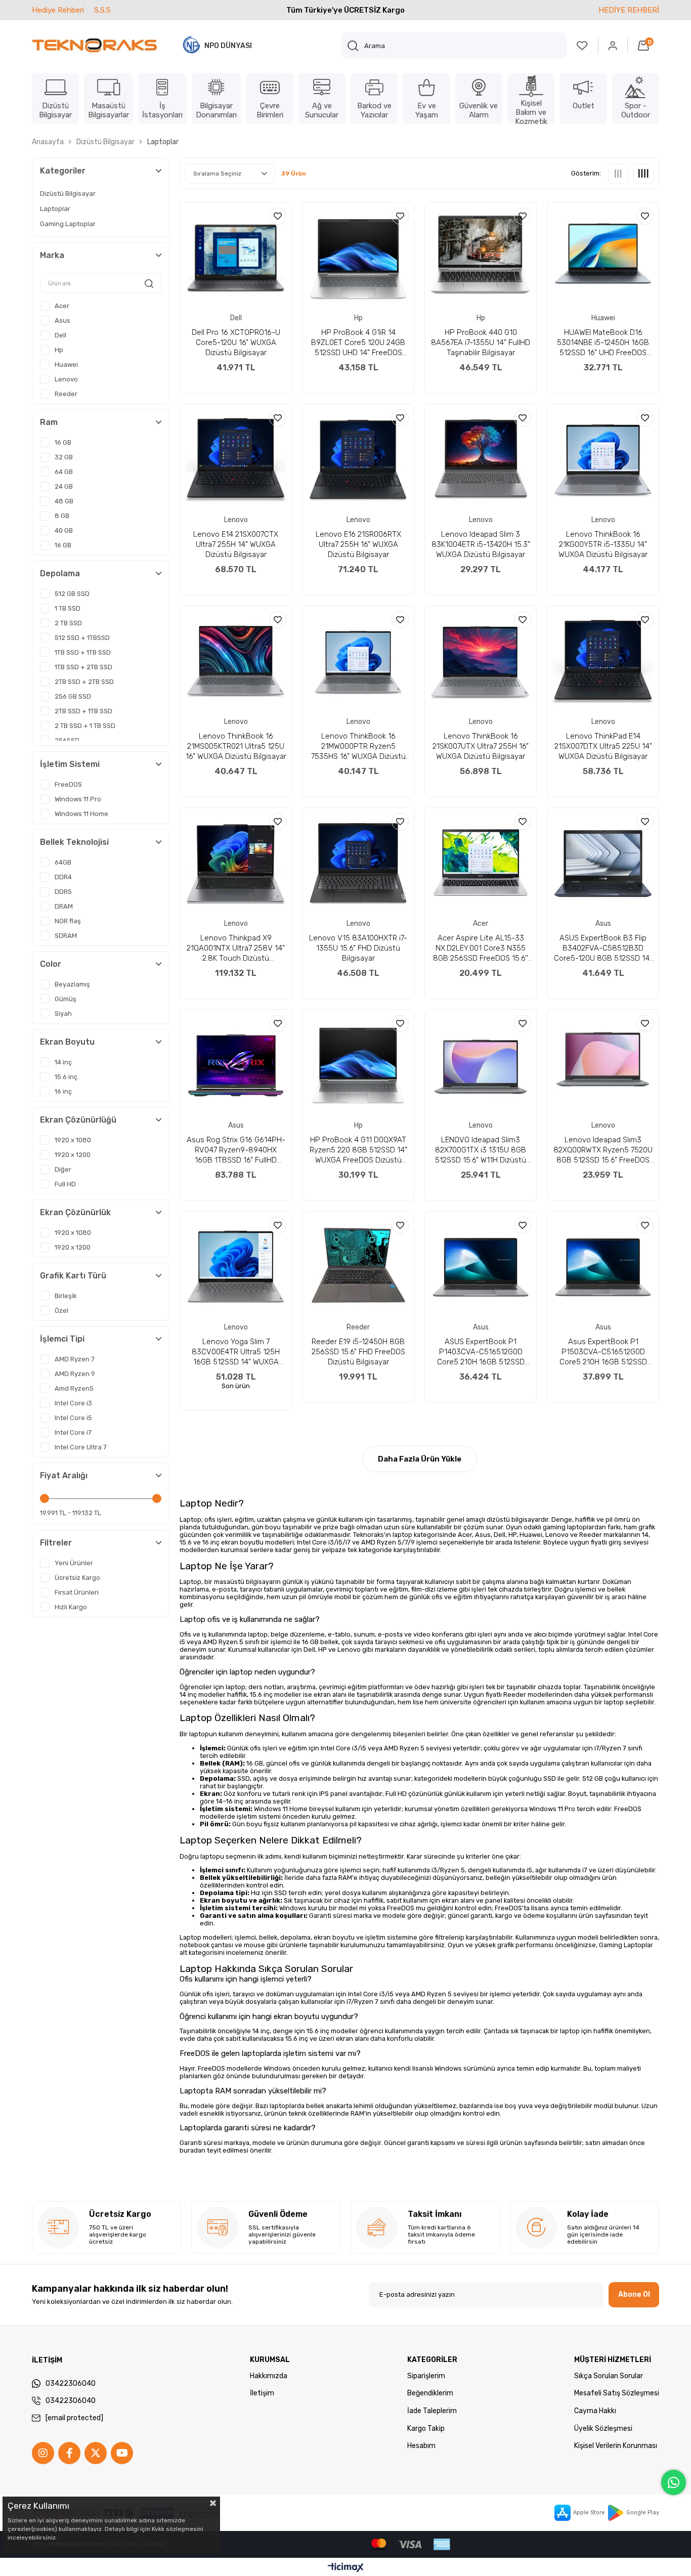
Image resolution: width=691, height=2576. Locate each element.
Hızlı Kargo (71, 1607)
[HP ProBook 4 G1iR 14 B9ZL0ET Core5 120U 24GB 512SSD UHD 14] (358, 258)
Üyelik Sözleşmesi (603, 2429)
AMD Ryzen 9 (75, 1374)
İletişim (262, 2393)
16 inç (63, 1091)
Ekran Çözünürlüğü (78, 1120)
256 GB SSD (73, 696)
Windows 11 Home (81, 814)
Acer (62, 306)
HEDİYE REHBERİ (629, 10)
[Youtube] (122, 2453)
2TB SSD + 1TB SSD (83, 711)
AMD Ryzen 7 (75, 1359)
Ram (49, 422)
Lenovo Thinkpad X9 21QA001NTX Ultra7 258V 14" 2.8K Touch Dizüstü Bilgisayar (236, 948)
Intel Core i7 (73, 1432)
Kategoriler (63, 171)
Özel (61, 1311)
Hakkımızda (269, 2376)
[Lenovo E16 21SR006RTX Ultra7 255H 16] (358, 460)
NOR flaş (68, 921)
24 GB (64, 486)
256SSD (67, 740)
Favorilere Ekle (278, 216)
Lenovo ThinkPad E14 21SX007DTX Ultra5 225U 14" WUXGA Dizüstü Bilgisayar (603, 746)
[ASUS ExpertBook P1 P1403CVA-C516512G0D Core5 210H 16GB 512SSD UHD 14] (481, 1267)
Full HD (65, 1184)
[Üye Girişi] (613, 46)
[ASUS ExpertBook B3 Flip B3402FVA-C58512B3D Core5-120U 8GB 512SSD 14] (603, 864)
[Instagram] (43, 2453)
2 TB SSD (68, 623)
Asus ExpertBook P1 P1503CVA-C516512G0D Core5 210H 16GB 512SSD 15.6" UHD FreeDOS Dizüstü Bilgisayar (603, 1352)
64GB (63, 862)
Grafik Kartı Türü (73, 1276)
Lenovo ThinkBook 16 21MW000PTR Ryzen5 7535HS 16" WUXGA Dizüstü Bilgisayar (358, 746)
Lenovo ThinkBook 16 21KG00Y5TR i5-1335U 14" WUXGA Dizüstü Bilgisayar (603, 544)
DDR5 (63, 892)
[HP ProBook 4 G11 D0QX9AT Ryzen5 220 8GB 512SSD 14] (358, 1065)
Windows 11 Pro (78, 799)
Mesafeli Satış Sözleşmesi (617, 2393)
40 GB (64, 530)
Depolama (60, 573)
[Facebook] (69, 2453)
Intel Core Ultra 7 (81, 1447)
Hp (59, 350)
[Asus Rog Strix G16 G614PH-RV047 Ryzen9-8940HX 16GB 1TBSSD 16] (236, 1065)
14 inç (63, 1062)
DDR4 (63, 877)
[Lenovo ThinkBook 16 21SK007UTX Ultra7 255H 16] (481, 662)
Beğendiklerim (430, 2393)
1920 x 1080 (73, 1140)
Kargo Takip (426, 2429)
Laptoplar (55, 209)
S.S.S (102, 10)
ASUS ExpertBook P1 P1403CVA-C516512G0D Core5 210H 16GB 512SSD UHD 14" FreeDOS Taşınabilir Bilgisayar (481, 1352)
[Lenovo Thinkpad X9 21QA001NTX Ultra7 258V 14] (236, 864)
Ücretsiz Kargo (77, 1578)
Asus (62, 320)
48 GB (64, 501)
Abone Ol (634, 2294)
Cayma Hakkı (595, 2411)
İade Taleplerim (432, 2411)
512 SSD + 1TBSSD (82, 638)
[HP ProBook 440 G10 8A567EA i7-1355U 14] (481, 258)
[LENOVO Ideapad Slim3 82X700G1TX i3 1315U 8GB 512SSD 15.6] (481, 1065)
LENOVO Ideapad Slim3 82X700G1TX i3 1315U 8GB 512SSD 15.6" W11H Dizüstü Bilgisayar (481, 1150)
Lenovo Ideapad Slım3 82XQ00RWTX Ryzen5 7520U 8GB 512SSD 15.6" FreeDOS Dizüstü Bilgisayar (603, 1150)
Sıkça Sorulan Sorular (609, 2376)
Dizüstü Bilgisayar (68, 194)
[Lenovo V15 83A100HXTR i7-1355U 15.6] (358, 864)
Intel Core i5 (73, 1418)
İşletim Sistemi (70, 764)
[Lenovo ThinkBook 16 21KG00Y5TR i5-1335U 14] (603, 460)
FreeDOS (68, 784)
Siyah (63, 1014)
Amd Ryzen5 (74, 1388)
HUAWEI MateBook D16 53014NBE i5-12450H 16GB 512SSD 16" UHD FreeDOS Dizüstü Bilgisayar (603, 343)
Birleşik (66, 1296)
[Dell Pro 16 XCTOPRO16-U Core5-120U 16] (236, 258)
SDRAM (66, 936)
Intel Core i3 (73, 1403)
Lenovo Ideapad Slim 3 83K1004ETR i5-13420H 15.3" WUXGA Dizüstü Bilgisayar (481, 544)
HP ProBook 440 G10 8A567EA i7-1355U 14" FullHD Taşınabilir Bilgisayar (481, 342)
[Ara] (353, 46)
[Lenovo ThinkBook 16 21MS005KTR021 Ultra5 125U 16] (236, 662)
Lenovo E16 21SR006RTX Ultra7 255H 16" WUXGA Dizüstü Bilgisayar (358, 544)
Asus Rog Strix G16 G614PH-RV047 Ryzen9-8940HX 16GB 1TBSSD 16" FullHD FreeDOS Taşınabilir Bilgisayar (236, 1150)
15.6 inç (66, 1077)
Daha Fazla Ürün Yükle (420, 1459)
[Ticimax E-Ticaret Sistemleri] (346, 2568)
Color (51, 964)
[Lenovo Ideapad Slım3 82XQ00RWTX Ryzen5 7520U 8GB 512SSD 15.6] (603, 1065)
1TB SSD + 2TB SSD (83, 667)
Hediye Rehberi (58, 10)
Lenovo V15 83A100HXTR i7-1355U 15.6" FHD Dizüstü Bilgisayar (358, 948)
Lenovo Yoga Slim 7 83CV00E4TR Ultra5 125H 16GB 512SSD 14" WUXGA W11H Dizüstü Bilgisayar (236, 1352)
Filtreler (56, 1543)
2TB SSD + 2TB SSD (84, 682)
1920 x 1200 (73, 1155)
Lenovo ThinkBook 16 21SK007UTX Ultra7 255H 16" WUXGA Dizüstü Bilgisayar (481, 746)
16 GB (63, 442)
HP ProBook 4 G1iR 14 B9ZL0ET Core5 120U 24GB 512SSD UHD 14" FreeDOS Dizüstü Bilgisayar (358, 343)
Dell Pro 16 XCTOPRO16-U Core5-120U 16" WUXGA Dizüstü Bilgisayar (236, 342)
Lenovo (66, 379)
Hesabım (421, 2446)
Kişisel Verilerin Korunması (616, 2446)
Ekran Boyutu (67, 1042)
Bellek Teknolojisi (74, 842)
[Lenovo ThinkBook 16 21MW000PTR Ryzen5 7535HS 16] (358, 662)
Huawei (66, 364)
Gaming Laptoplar (68, 224)
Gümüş (66, 999)
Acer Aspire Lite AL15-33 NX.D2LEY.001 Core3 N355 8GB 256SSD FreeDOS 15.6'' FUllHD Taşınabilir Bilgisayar (481, 948)
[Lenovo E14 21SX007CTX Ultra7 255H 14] (236, 460)
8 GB (62, 516)
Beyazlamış (72, 984)
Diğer (63, 1169)
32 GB (64, 457)
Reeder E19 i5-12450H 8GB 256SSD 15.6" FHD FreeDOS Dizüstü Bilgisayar (358, 1352)
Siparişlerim (426, 2376)
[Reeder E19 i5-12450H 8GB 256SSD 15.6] (358, 1267)
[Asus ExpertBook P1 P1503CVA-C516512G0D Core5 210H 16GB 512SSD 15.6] (603, 1267)
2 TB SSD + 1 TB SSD (85, 726)
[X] (96, 2453)
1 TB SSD (68, 608)
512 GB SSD (72, 594)
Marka (52, 255)
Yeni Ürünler (74, 1563)
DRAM (64, 906)
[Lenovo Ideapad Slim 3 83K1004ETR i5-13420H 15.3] (481, 460)
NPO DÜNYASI (228, 46)
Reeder (66, 394)
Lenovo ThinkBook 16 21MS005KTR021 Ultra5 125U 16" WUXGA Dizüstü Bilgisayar (236, 746)
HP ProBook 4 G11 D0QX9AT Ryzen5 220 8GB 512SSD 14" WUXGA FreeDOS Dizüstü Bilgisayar (358, 1150)
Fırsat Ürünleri (77, 1592)
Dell (60, 335)
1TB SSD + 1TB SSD (83, 652)
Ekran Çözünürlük (75, 1212)
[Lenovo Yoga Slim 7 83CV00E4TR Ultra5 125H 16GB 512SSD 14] (236, 1267)
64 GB (64, 472)
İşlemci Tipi (62, 1339)
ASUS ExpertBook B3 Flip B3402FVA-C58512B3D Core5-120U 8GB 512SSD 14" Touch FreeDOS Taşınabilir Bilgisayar (603, 948)
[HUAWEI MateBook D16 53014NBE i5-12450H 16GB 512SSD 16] (603, 258)
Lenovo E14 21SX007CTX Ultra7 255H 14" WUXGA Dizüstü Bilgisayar (236, 544)
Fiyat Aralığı (64, 1475)
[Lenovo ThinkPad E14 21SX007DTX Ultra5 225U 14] (603, 662)
